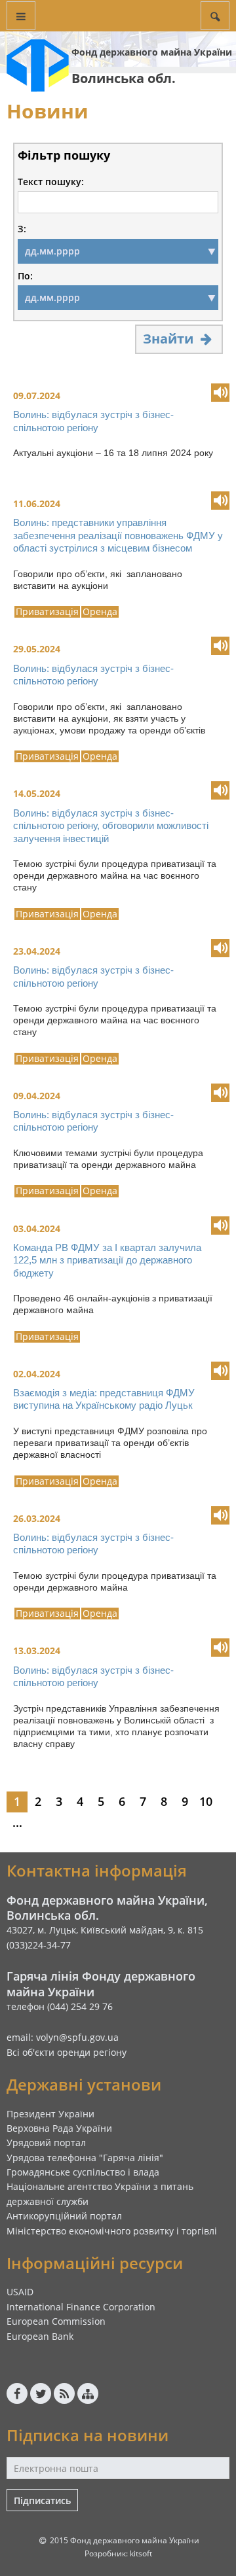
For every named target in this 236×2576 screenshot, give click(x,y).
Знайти (170, 339)
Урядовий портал (46, 2143)
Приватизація (47, 612)
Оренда (100, 612)
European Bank (40, 2336)
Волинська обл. (124, 78)
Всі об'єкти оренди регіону (67, 2052)
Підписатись (42, 2500)
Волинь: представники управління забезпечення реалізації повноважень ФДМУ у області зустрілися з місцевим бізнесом (118, 535)
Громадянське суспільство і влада (83, 2172)
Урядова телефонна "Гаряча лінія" (85, 2158)
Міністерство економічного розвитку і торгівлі (112, 2231)
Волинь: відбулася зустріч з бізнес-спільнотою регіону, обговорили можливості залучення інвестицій (111, 826)
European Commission (56, 2321)
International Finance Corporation (81, 2307)
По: (25, 276)
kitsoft (141, 2553)
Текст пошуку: (51, 182)
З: (22, 229)
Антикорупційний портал (64, 2216)
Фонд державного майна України (152, 52)
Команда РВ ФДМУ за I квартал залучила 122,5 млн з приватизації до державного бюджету (107, 1260)
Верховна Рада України (59, 2128)
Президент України (50, 2114)
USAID (20, 2292)
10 (206, 1801)
